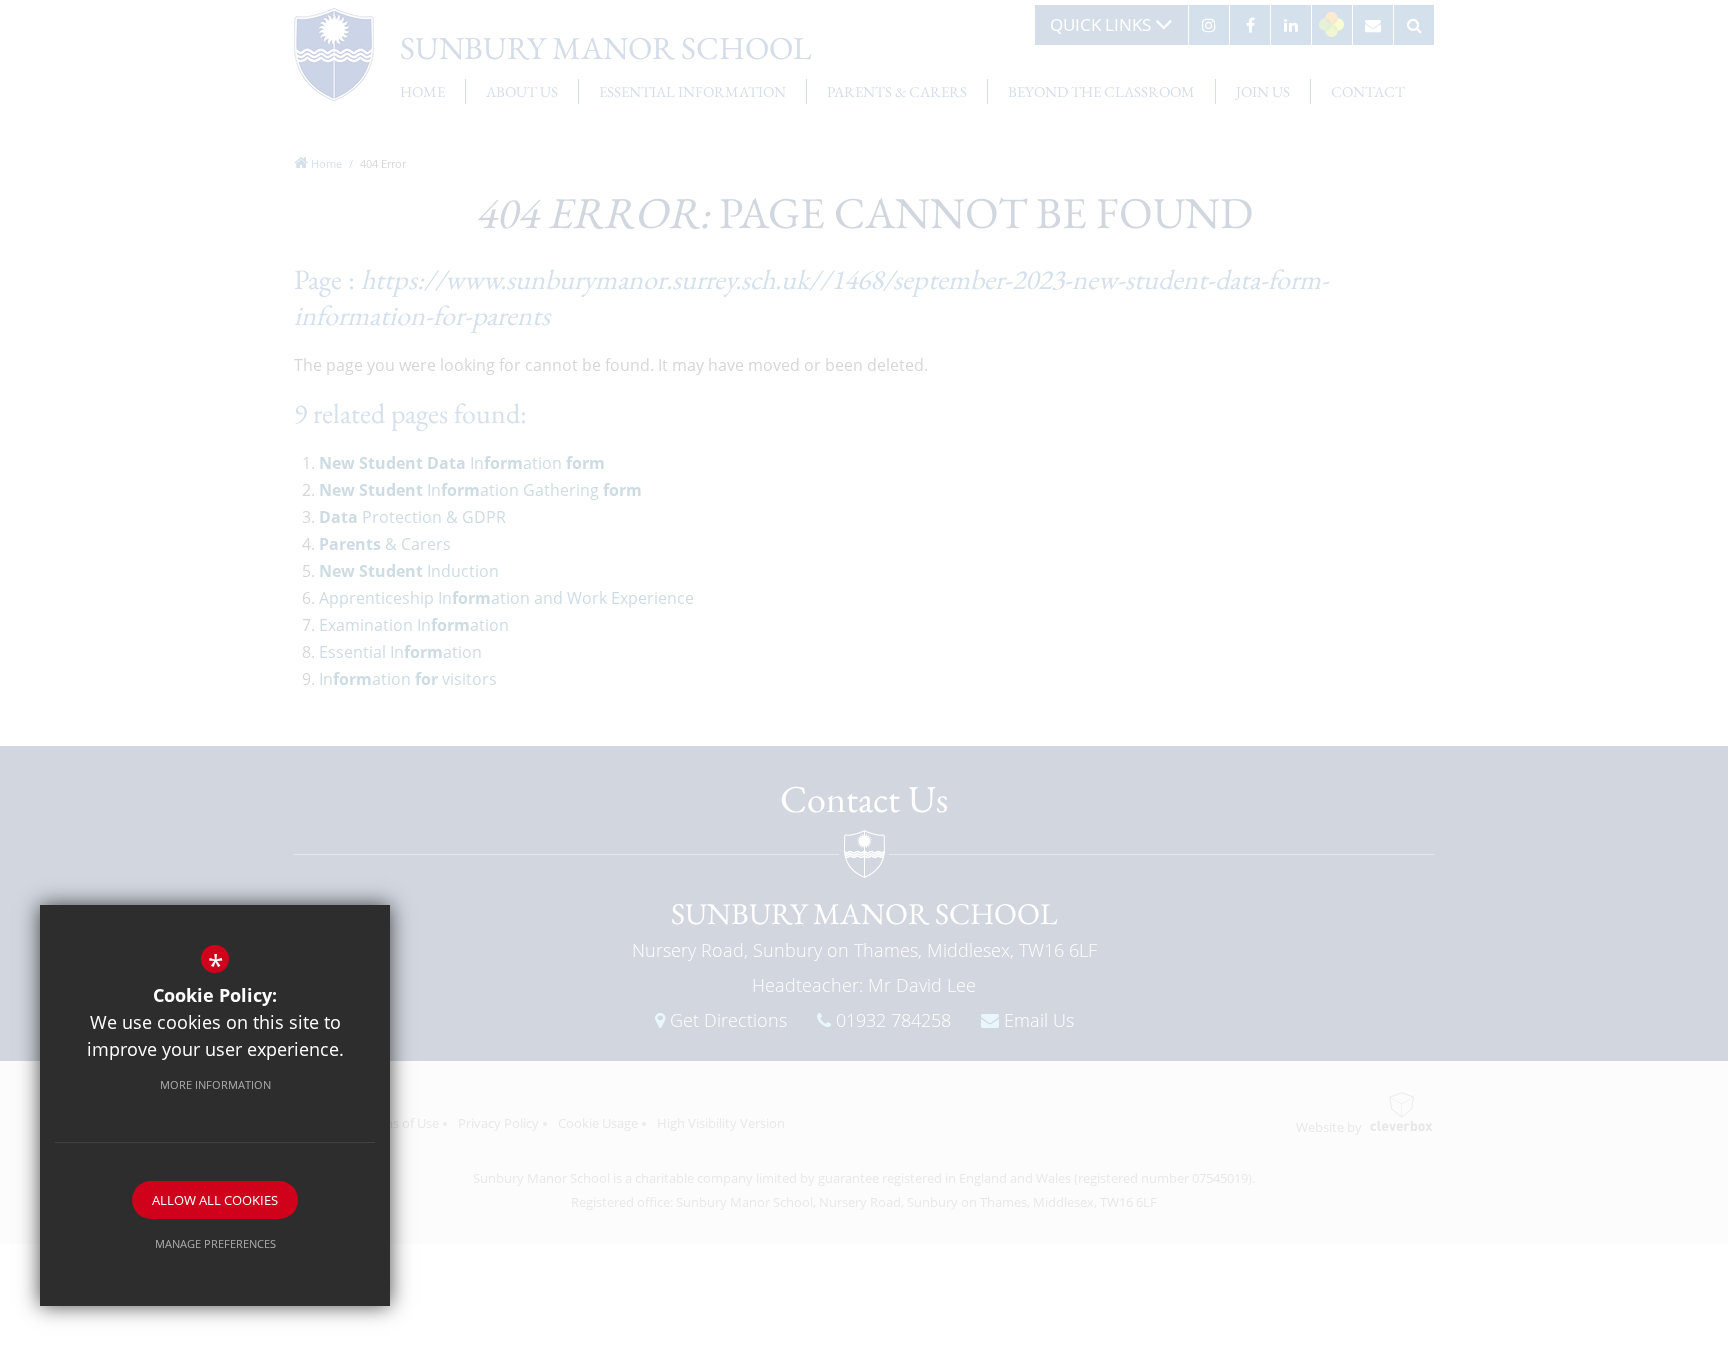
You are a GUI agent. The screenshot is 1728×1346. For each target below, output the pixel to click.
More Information (215, 1084)
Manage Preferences (215, 1243)
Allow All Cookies (215, 1200)
